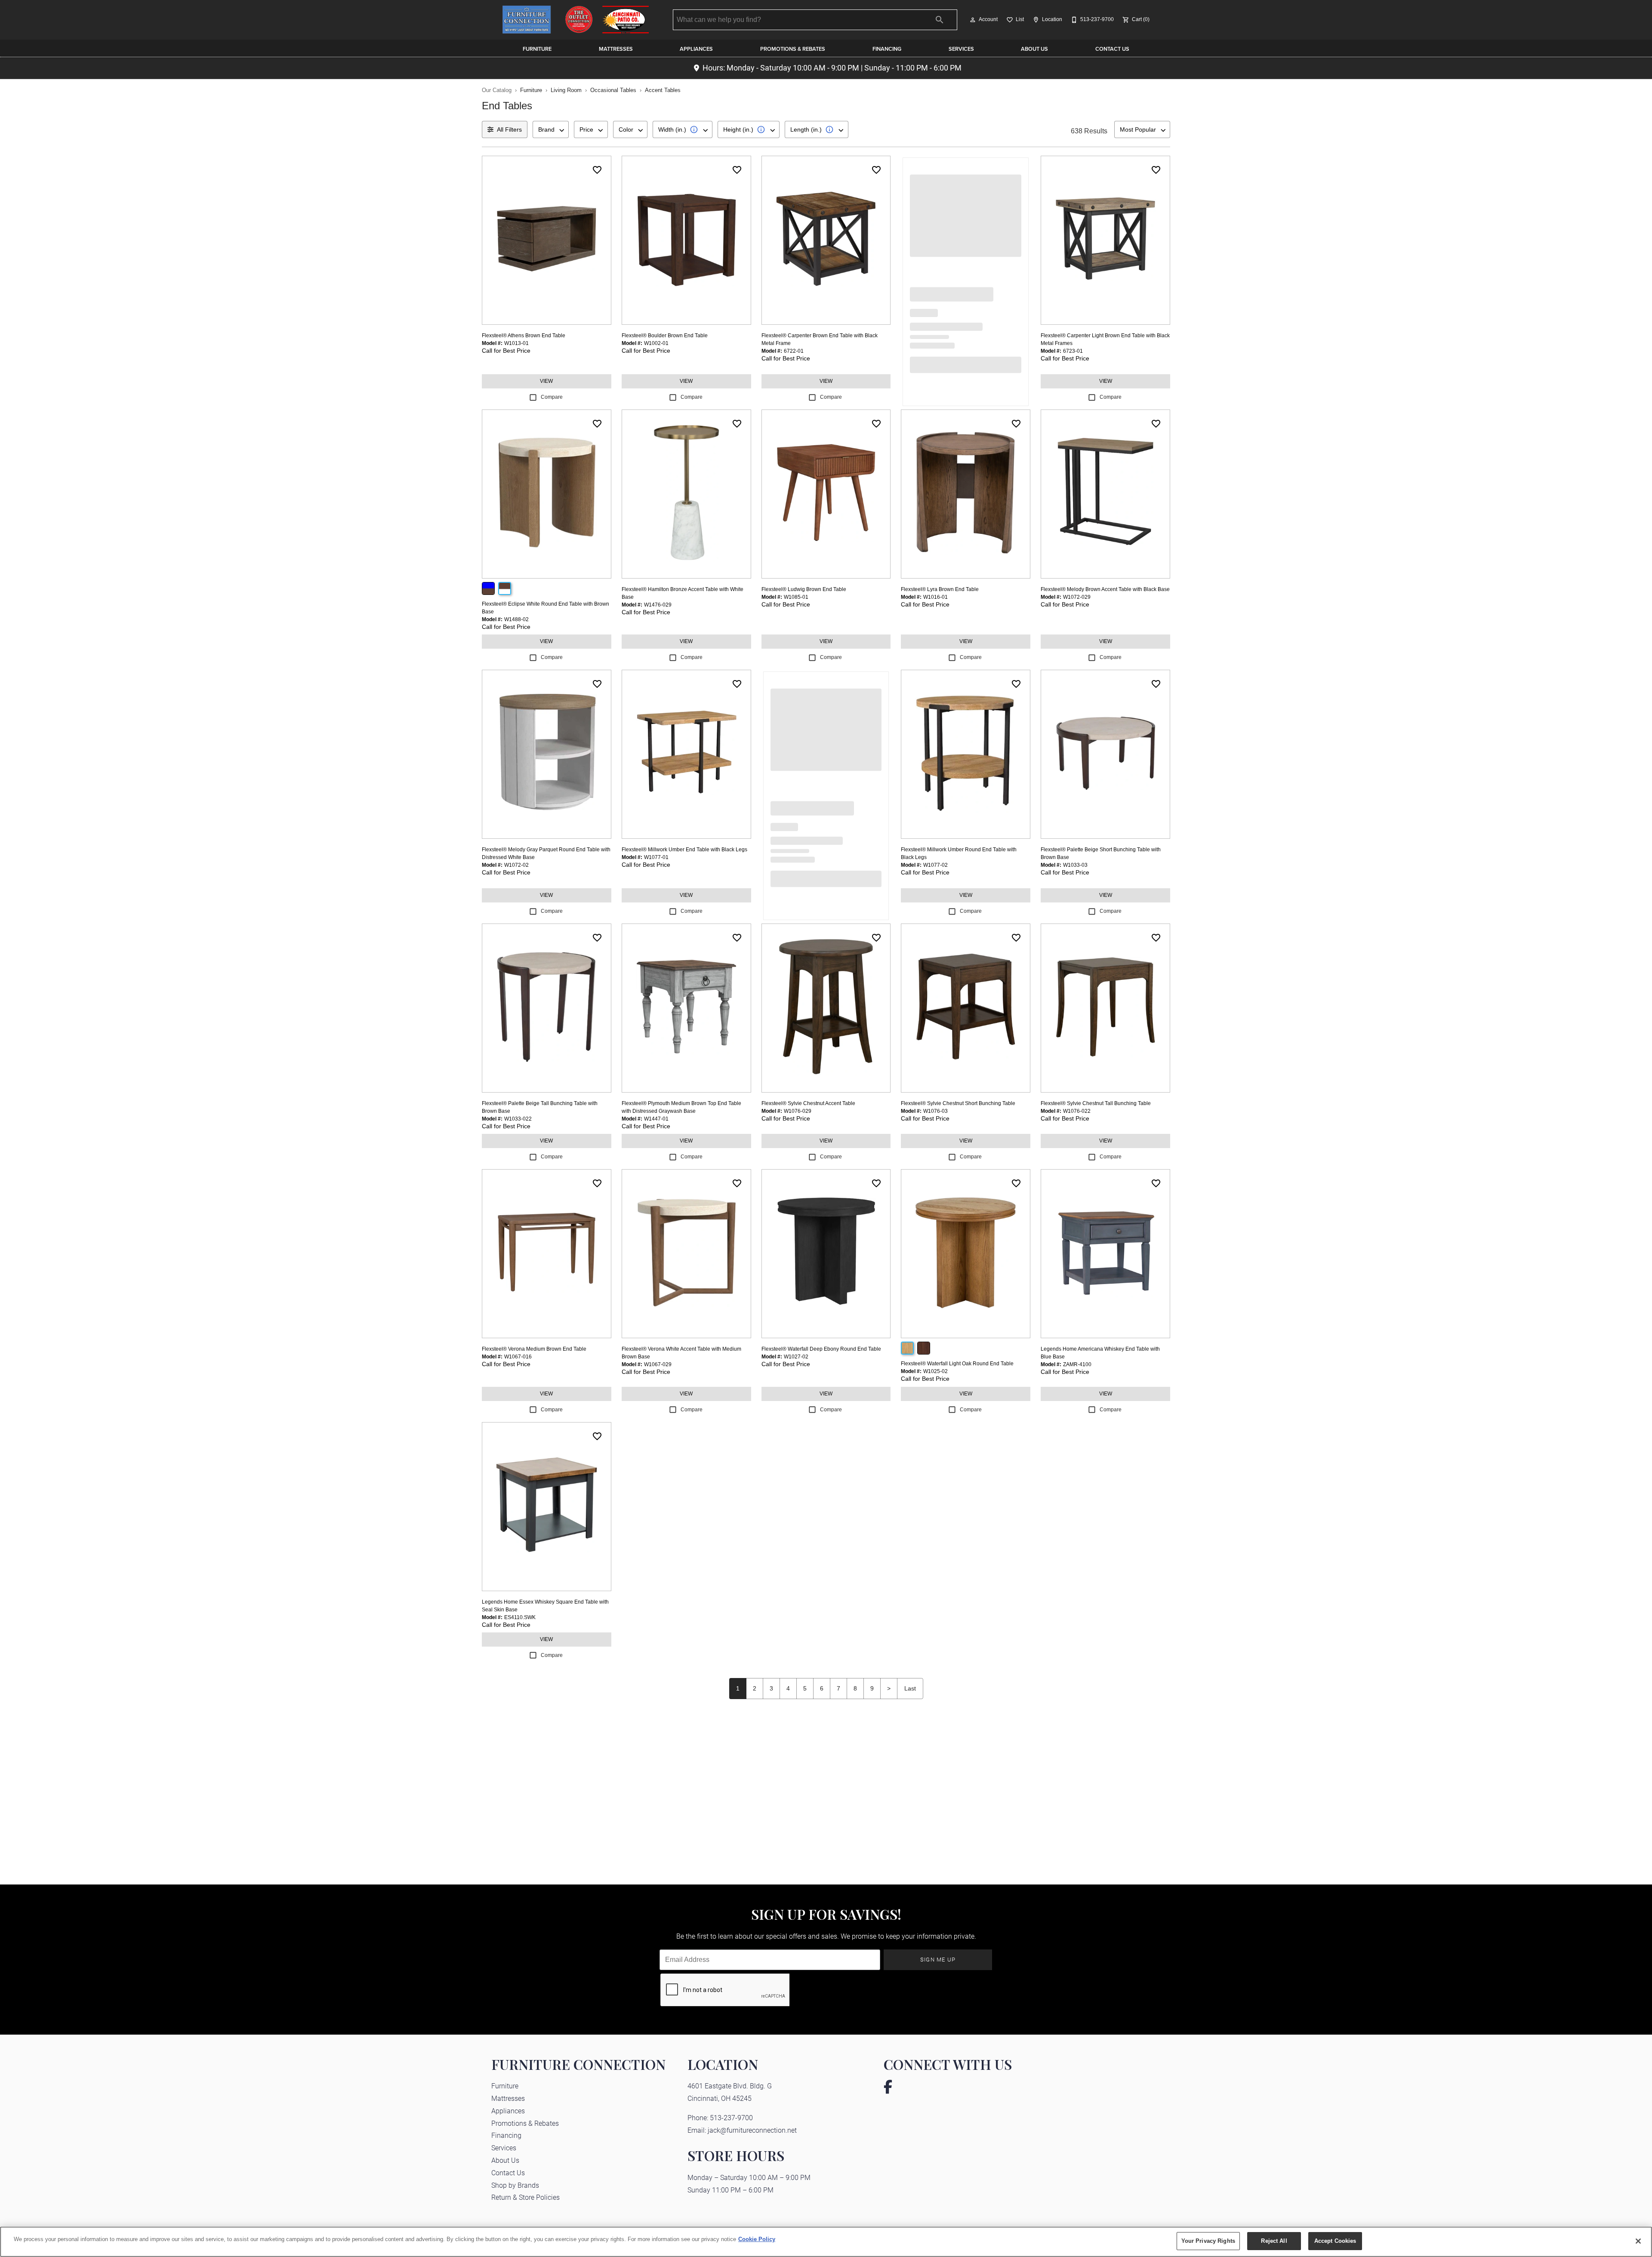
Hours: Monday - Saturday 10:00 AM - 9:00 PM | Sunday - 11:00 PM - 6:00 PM (832, 68)
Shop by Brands (515, 2185)
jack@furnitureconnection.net (752, 2130)
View (546, 381)
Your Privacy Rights (1208, 2241)
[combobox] (551, 129)
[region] (826, 2242)
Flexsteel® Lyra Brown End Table (940, 589)
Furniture (537, 49)
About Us (1034, 49)
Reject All (1274, 2241)
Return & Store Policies (525, 2197)
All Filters (509, 129)
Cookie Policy (757, 2239)
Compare (552, 397)
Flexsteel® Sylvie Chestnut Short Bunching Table (958, 1103)
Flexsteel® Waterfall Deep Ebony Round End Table (821, 1349)
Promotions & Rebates (793, 49)
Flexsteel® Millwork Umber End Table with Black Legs (684, 850)
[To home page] (576, 20)
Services (961, 49)
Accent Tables (663, 90)
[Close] (1638, 2241)
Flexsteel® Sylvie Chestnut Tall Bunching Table (1096, 1103)
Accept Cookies (1335, 2241)
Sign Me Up (938, 1959)
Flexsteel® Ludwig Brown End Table (804, 589)
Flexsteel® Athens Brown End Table (524, 336)
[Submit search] (940, 20)
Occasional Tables (613, 90)
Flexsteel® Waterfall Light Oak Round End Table (957, 1364)
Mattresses (616, 49)
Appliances (696, 49)
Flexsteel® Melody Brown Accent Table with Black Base (1105, 589)
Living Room (566, 90)
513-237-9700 (731, 2117)
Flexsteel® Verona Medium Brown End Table (534, 1349)
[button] (973, 20)
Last (910, 1688)
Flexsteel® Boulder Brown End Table (665, 336)
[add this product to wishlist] (597, 170)
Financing (887, 49)
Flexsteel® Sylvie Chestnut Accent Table (808, 1103)
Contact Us (1112, 49)
